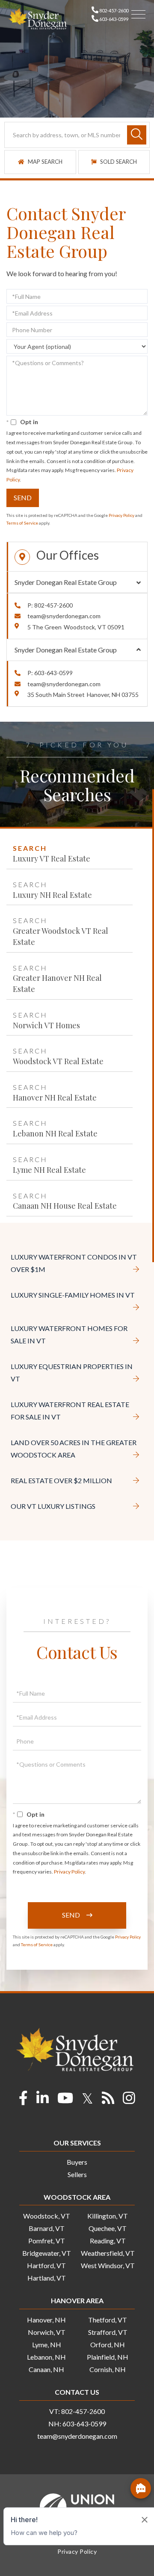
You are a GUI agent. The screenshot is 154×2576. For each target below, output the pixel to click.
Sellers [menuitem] (77, 2174)
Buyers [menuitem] (77, 2162)
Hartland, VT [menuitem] (47, 2278)
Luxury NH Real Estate (52, 895)
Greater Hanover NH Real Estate (57, 983)
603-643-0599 (113, 19)
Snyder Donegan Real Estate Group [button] (66, 582)
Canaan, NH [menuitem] (46, 2369)
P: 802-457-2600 (50, 605)
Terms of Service (22, 523)
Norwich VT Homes (46, 1025)
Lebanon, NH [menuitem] (46, 2357)
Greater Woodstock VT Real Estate (61, 936)
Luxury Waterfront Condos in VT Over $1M (74, 1263)
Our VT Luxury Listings (53, 1506)
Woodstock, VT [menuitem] (47, 2216)
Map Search (44, 162)
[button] (137, 135)
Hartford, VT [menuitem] (46, 2265)
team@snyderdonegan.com (64, 616)
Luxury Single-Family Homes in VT (73, 1295)
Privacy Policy (121, 515)
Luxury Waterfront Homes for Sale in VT (69, 1334)
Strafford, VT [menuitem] (108, 2332)
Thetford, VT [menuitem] (108, 2320)
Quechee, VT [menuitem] (108, 2228)
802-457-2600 (113, 10)
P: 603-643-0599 (50, 673)
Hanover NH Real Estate (55, 1098)
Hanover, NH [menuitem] (46, 2320)
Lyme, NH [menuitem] (47, 2344)
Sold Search (118, 162)
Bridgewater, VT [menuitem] (47, 2253)
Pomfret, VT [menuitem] (47, 2241)
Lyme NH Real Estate (49, 1170)
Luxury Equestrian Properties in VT (72, 1372)
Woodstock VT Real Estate (58, 1061)
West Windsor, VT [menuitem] (108, 2265)
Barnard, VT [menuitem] (47, 2228)
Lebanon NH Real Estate (55, 1133)
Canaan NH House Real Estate (65, 1206)
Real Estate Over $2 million (61, 1480)
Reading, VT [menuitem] (108, 2241)
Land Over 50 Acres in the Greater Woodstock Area (74, 1449)
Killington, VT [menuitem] (108, 2216)
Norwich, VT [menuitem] (47, 2332)
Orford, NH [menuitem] (108, 2344)
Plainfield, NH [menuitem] (108, 2357)
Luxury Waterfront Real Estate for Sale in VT (70, 1410)
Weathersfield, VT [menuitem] (108, 2253)
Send (23, 497)
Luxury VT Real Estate (52, 859)
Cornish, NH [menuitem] (108, 2369)
